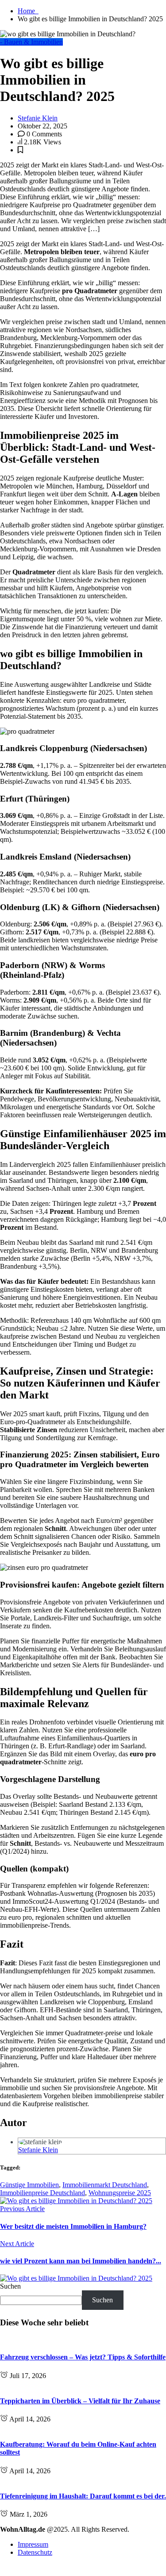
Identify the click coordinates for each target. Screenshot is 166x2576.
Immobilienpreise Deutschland (42, 2193)
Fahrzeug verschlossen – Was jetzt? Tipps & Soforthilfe (83, 2357)
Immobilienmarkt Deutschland (105, 2185)
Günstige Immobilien (29, 2185)
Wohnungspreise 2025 (120, 2193)
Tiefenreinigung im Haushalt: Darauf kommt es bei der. (83, 2496)
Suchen (10, 2286)
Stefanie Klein (38, 118)
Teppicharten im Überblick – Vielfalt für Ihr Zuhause (80, 2401)
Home (28, 11)
